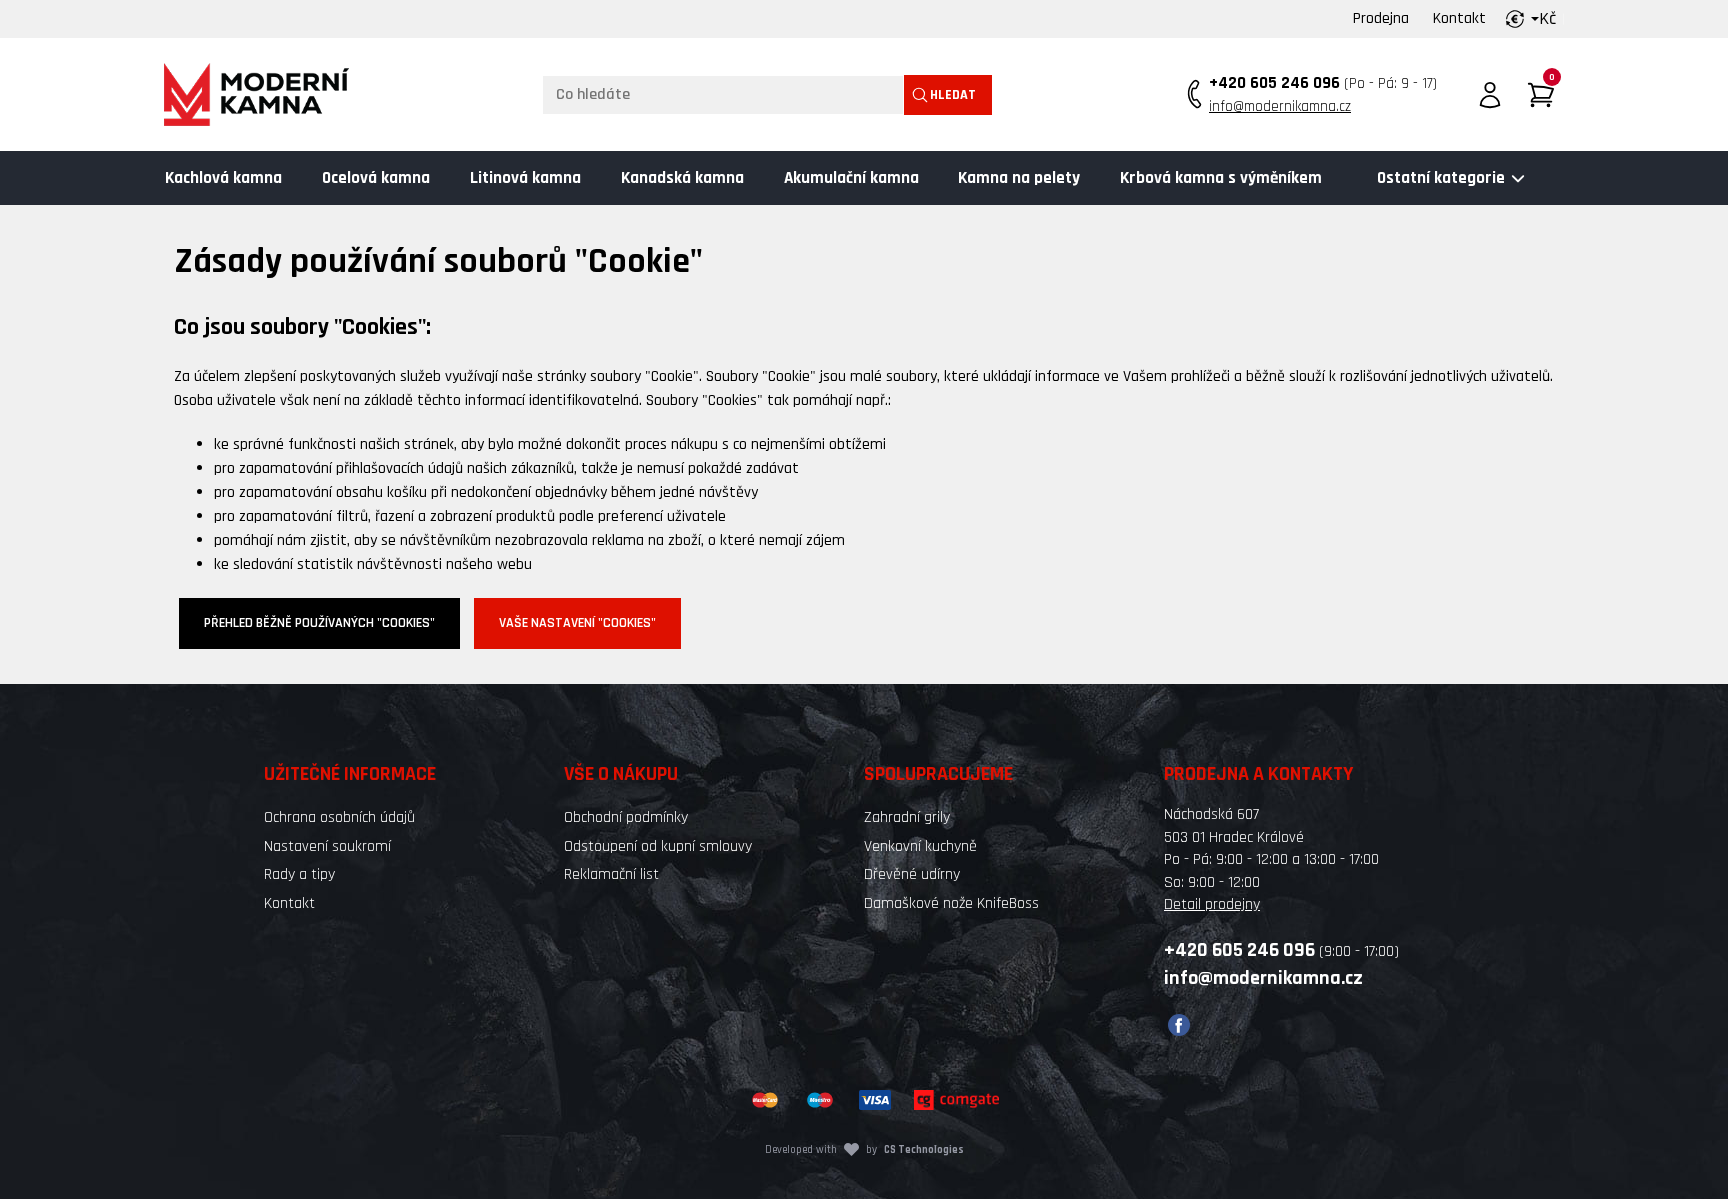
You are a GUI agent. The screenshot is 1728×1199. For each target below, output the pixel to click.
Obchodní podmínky (626, 817)
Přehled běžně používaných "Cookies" (319, 623)
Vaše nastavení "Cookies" (577, 623)
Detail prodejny (1212, 904)
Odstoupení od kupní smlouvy (658, 846)
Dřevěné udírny (912, 874)
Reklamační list (611, 874)
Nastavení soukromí (327, 846)
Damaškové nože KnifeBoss (951, 903)
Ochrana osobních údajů (339, 817)
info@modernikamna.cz (1280, 106)
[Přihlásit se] (1490, 95)
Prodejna (1381, 18)
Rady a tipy (299, 874)
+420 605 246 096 (1274, 83)
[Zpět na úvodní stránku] (256, 94)
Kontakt (1459, 18)
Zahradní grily (907, 817)
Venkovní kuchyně (920, 846)
